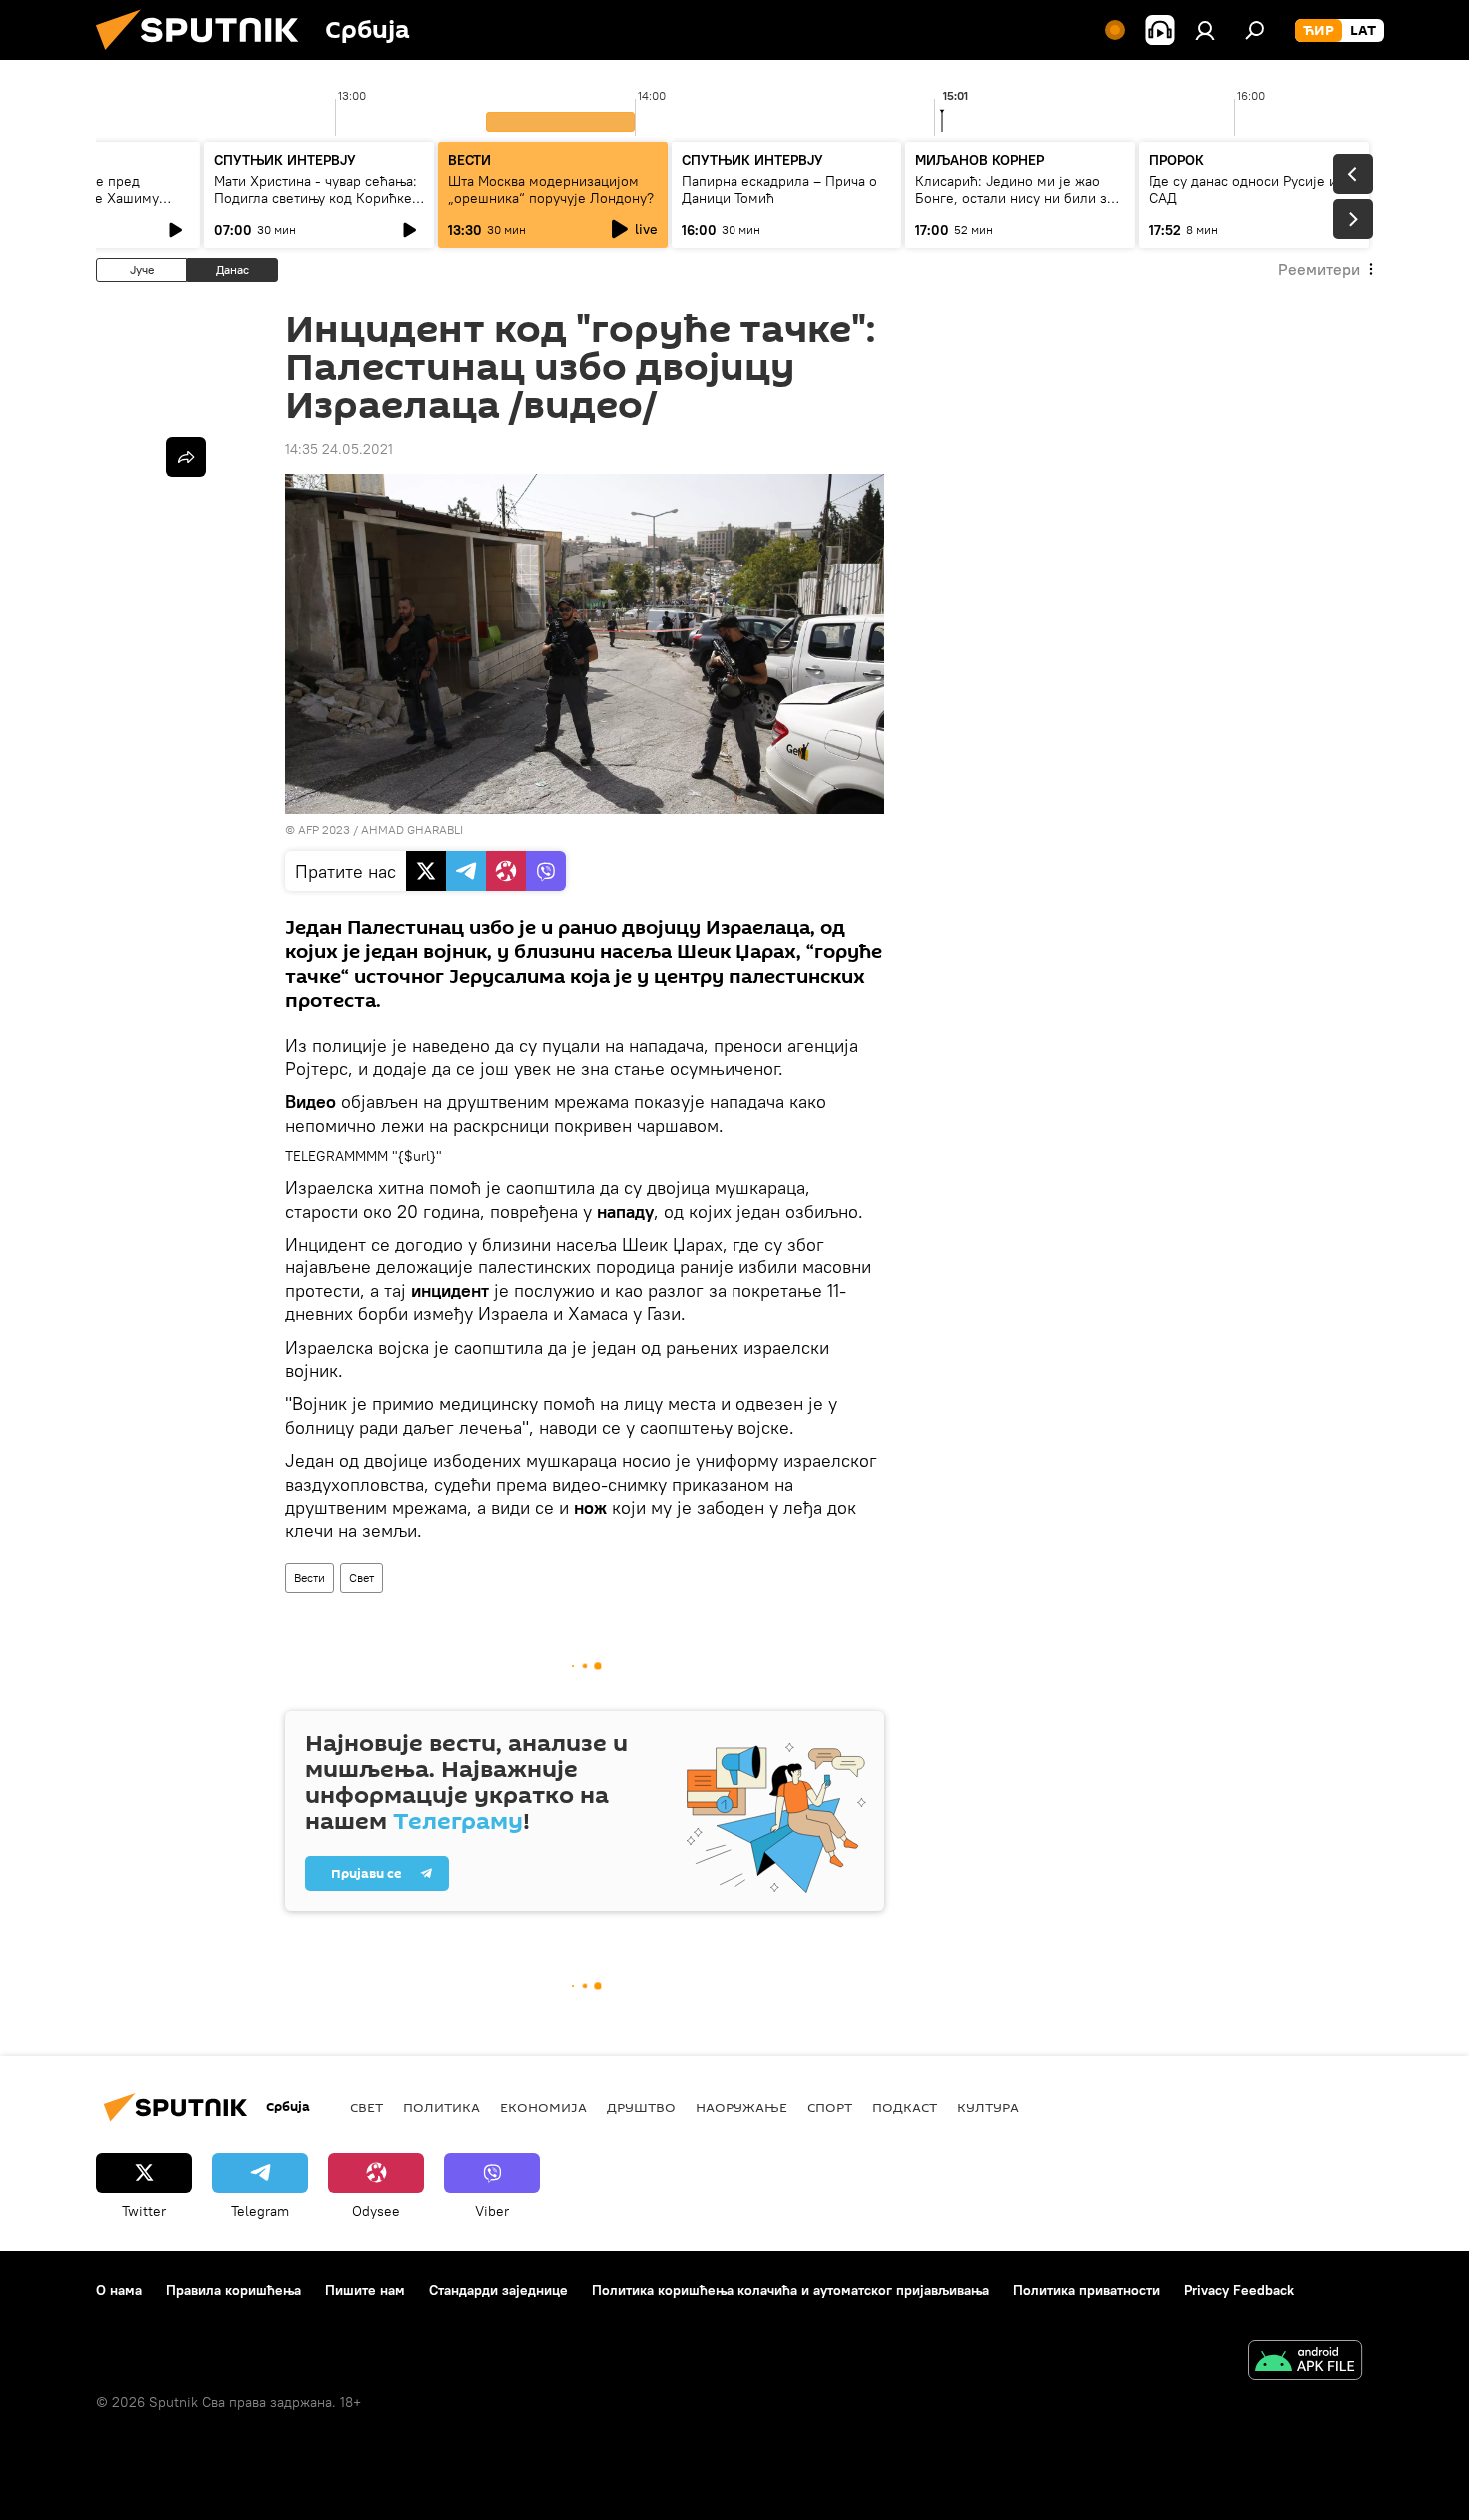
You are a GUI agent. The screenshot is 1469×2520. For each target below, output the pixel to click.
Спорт (830, 2107)
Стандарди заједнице (498, 2290)
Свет (361, 1578)
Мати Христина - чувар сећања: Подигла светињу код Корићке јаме (315, 198)
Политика (441, 2107)
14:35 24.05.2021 (339, 449)
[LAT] (1363, 31)
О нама (119, 2290)
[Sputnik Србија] (205, 55)
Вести (309, 1578)
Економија (543, 2107)
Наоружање (741, 2107)
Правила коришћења (233, 2290)
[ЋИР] (1319, 31)
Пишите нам (365, 2290)
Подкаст (905, 2107)
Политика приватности (1087, 2290)
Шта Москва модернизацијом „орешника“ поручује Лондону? (551, 189)
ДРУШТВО (641, 2107)
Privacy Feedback (1239, 2290)
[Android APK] (1305, 2363)
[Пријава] (1205, 30)
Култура (988, 2107)
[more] (186, 457)
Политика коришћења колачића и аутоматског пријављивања (790, 2290)
